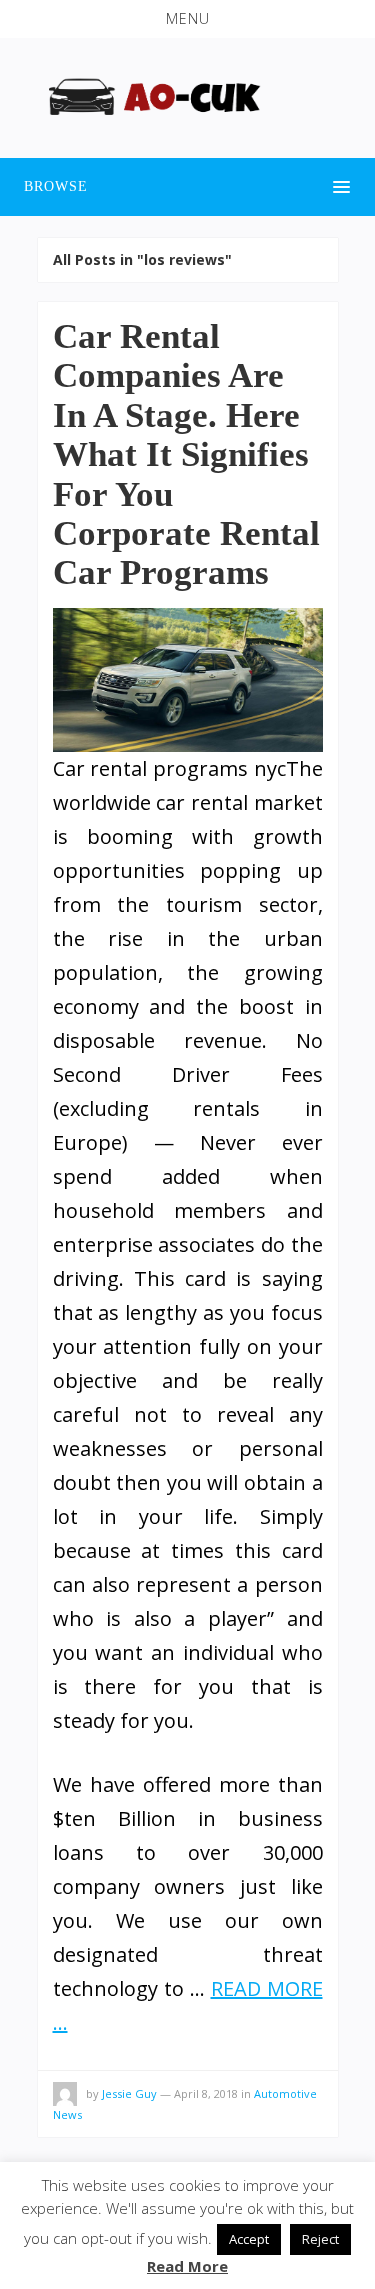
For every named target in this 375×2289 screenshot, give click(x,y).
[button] (187, 19)
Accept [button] (249, 2239)
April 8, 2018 (206, 2093)
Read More (187, 2266)
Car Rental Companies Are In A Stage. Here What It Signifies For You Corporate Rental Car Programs (186, 454)
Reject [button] (320, 2239)
